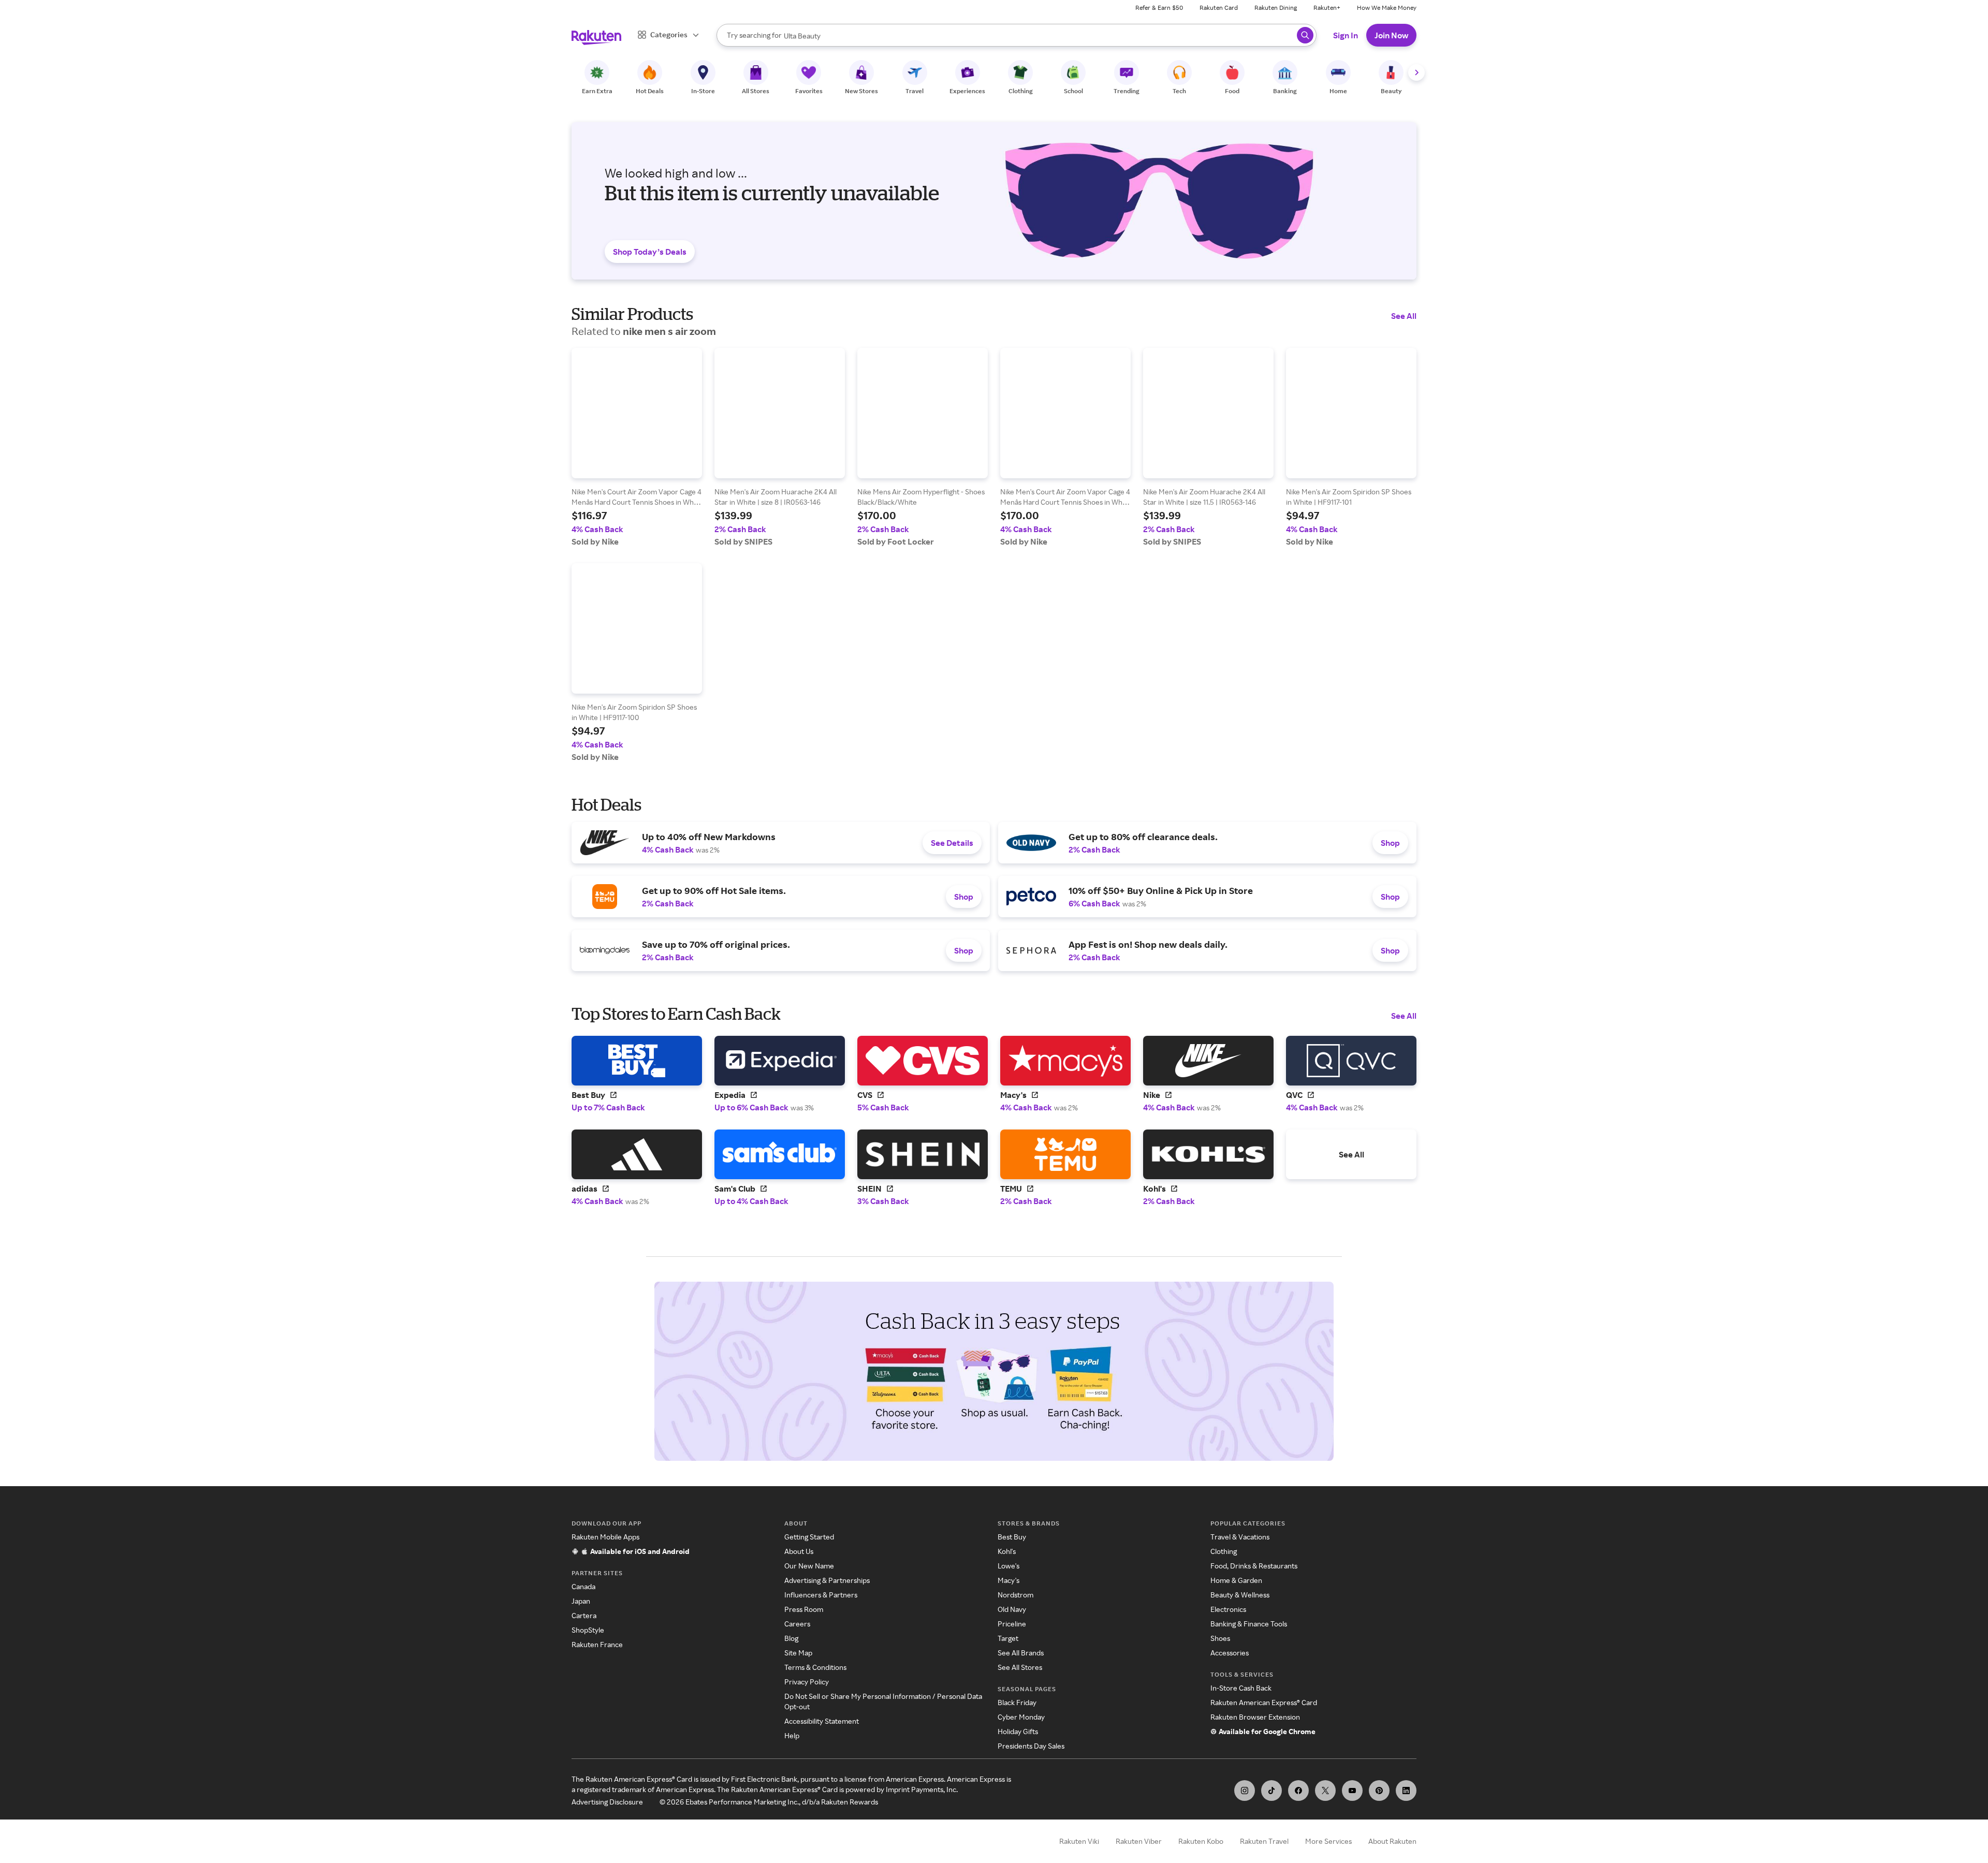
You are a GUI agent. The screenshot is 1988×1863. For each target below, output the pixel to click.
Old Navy (1012, 1609)
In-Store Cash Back (1241, 1688)
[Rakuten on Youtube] (1352, 1791)
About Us (799, 1551)
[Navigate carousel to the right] (1416, 72)
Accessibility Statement (822, 1721)
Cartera (584, 1615)
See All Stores (1020, 1667)
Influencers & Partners (821, 1595)
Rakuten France (597, 1644)
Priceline (1012, 1624)
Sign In (1346, 35)
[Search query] (1305, 35)
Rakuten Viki (1079, 1841)
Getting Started (809, 1537)
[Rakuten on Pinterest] (1379, 1791)
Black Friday (1017, 1702)
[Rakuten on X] (1325, 1791)
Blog (791, 1638)
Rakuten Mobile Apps (605, 1537)
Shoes (1220, 1638)
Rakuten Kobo (1201, 1841)
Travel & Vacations (1240, 1537)
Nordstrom (1015, 1595)
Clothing (1224, 1551)
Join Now (1391, 35)
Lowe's (1008, 1566)
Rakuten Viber (1139, 1841)
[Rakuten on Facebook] (1298, 1791)
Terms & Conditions (815, 1667)
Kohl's (1007, 1551)
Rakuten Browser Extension (1255, 1717)
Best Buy (1012, 1537)
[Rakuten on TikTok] (1271, 1791)
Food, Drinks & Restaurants (1254, 1566)
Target (1008, 1638)
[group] (637, 447)
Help (792, 1735)
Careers (797, 1624)
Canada (583, 1586)
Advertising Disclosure (607, 1802)
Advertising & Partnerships (827, 1580)
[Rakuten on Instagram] (1245, 1791)
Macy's (1008, 1580)
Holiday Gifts (1018, 1731)
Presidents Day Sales (1031, 1746)
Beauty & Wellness (1240, 1595)
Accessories (1230, 1653)
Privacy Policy (807, 1682)
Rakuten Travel (1264, 1841)
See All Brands (1021, 1653)
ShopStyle (588, 1630)
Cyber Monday (1021, 1717)
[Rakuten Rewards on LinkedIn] (1406, 1791)
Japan (581, 1601)
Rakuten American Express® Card (1264, 1702)
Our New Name (809, 1566)
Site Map (798, 1653)
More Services (1328, 1841)
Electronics (1228, 1609)
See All (1404, 316)
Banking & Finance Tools (1249, 1624)
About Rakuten (1392, 1841)
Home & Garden (1236, 1580)
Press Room (804, 1609)
